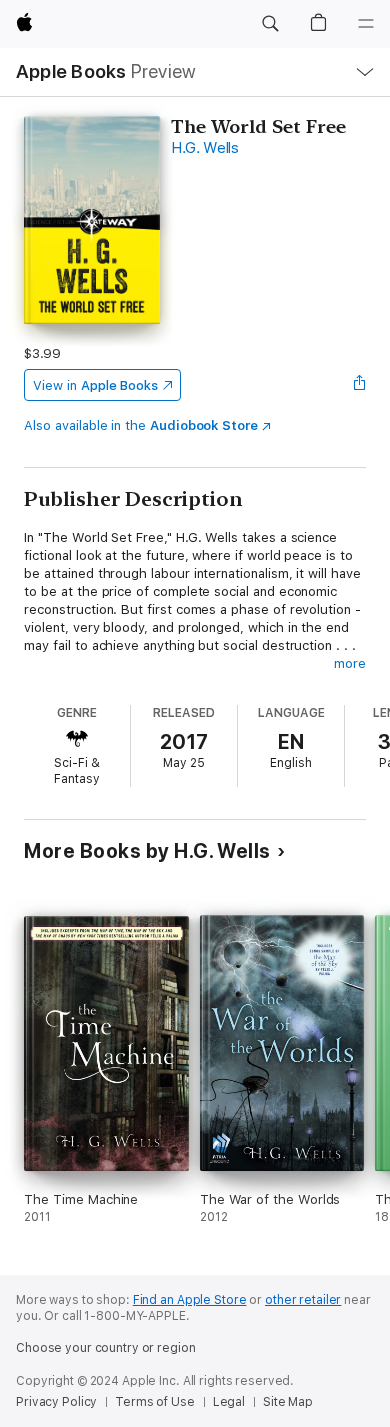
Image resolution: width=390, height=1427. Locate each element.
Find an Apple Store (190, 1300)
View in (95, 385)
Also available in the (141, 425)
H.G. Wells (205, 148)
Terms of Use (155, 1402)
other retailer (303, 1300)
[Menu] (366, 24)
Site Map (288, 1402)
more (350, 663)
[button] (270, 24)
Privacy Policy (56, 1402)
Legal (229, 1402)
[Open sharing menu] (360, 385)
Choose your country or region (106, 1348)
